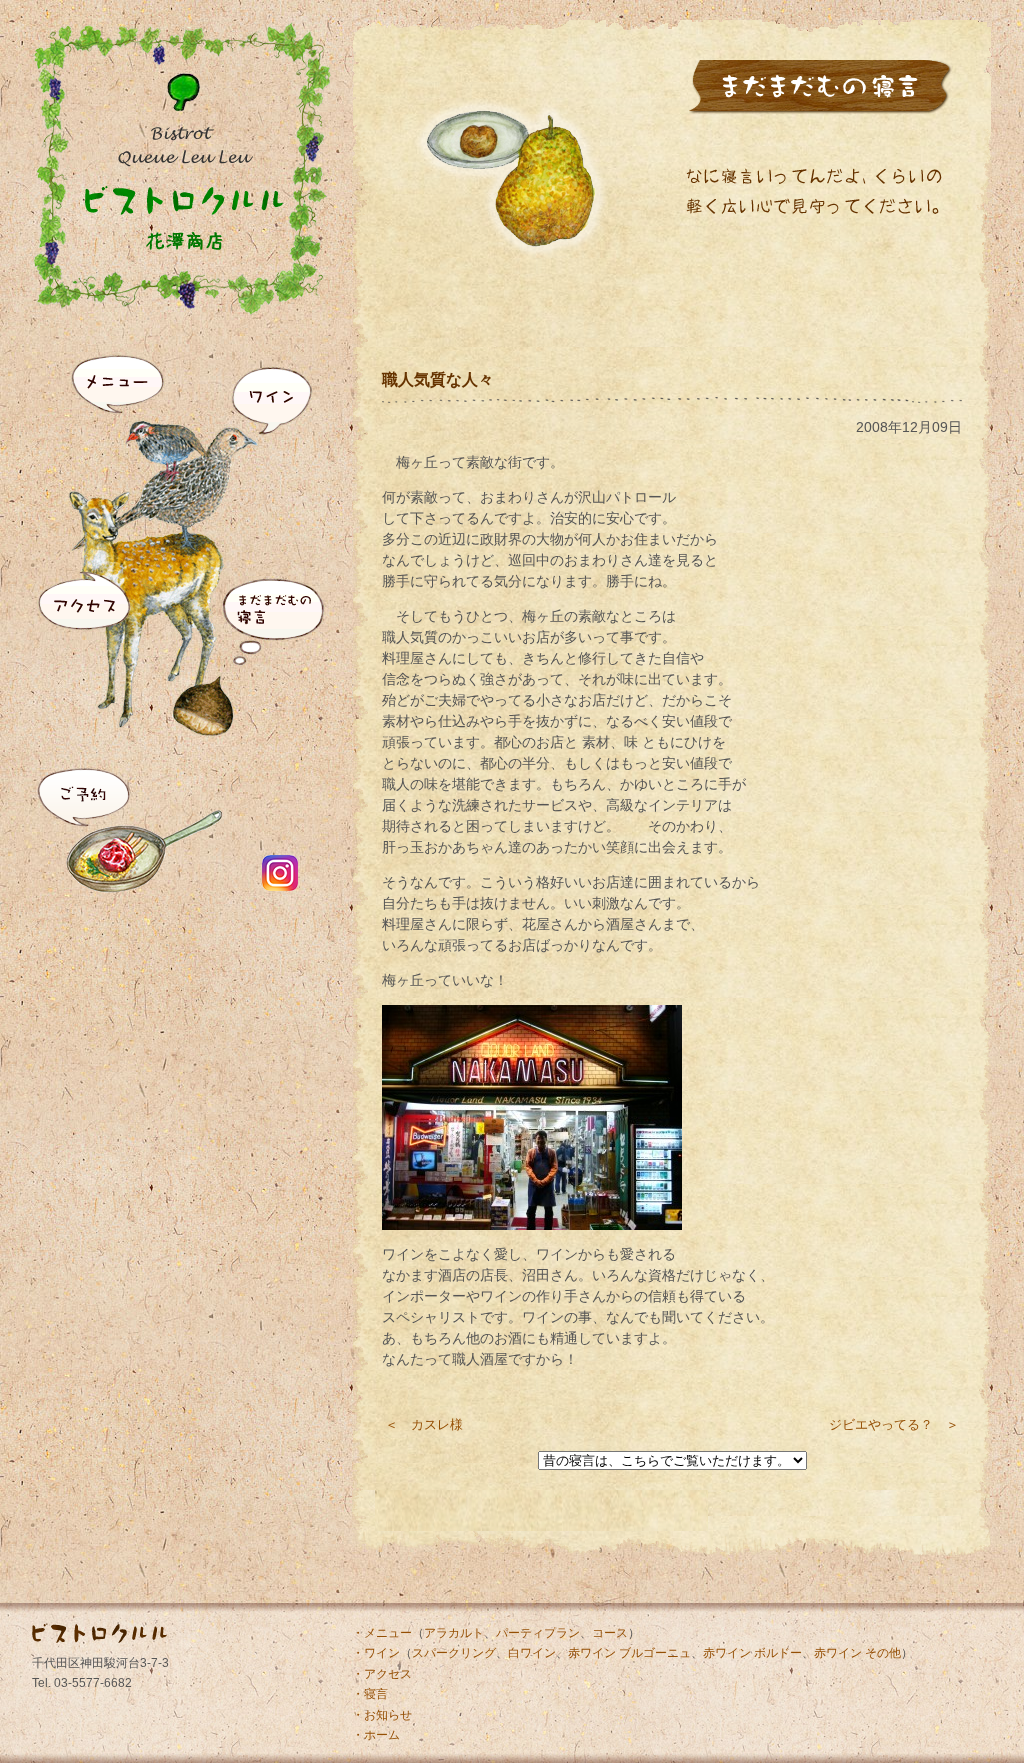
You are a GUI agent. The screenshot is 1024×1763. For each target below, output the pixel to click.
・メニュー (382, 1633)
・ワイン (376, 1653)
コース (610, 1633)
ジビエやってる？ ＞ (894, 1424)
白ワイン (532, 1653)
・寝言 (370, 1694)
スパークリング (454, 1653)
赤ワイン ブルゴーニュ (629, 1653)
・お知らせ (382, 1715)
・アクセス (382, 1674)
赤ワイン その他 (857, 1653)
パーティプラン (538, 1633)
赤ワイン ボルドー (752, 1653)
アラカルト (454, 1633)
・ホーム (376, 1735)
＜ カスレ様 (424, 1424)
